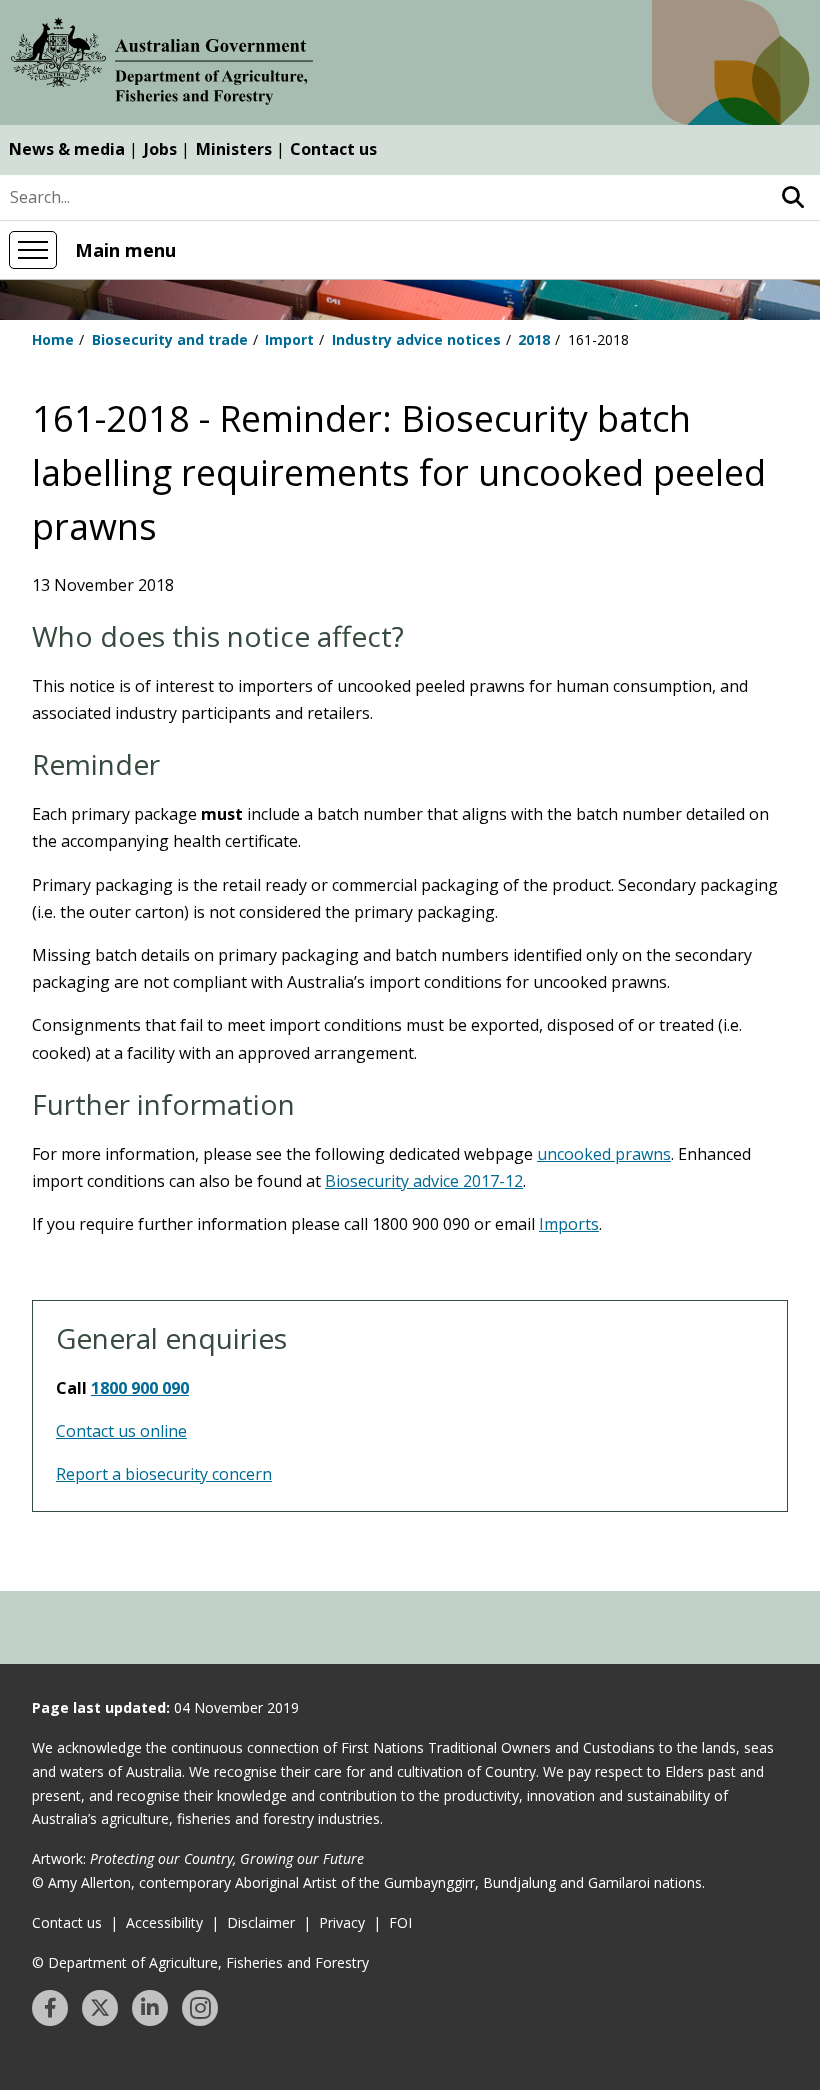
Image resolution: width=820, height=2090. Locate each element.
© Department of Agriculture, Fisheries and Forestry (200, 1962)
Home (53, 339)
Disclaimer (261, 1922)
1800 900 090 (140, 1388)
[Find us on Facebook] (50, 2008)
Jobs (160, 149)
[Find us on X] (100, 2008)
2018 (534, 339)
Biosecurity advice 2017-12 (424, 1181)
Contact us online (121, 1431)
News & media (67, 149)
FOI (400, 1922)
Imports (569, 1224)
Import (289, 339)
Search (792, 197)
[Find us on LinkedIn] (150, 2008)
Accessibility (164, 1922)
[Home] (162, 65)
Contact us (333, 149)
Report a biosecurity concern (164, 1474)
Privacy (342, 1922)
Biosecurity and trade (170, 339)
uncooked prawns (604, 1154)
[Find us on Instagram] (200, 2008)
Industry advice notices (416, 339)
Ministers (234, 149)
